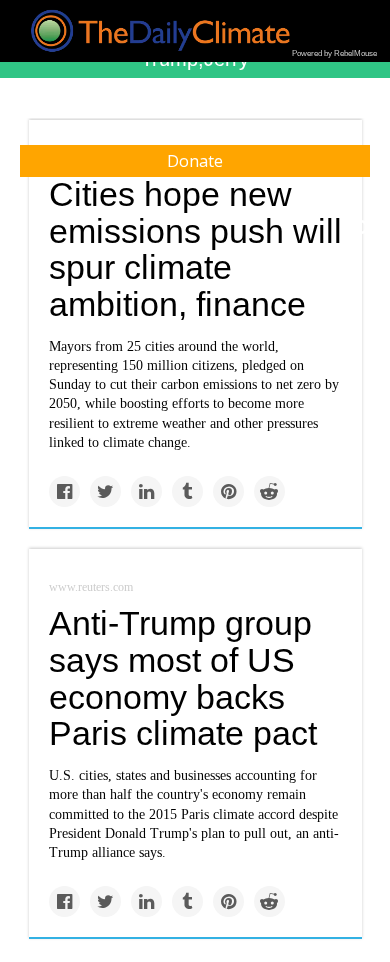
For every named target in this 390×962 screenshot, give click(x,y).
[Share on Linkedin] (146, 491)
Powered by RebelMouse (334, 53)
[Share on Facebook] (64, 491)
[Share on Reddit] (269, 491)
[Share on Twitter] (105, 491)
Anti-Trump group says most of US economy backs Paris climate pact (183, 678)
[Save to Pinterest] (228, 491)
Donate (195, 161)
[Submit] (362, 228)
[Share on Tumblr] (187, 491)
